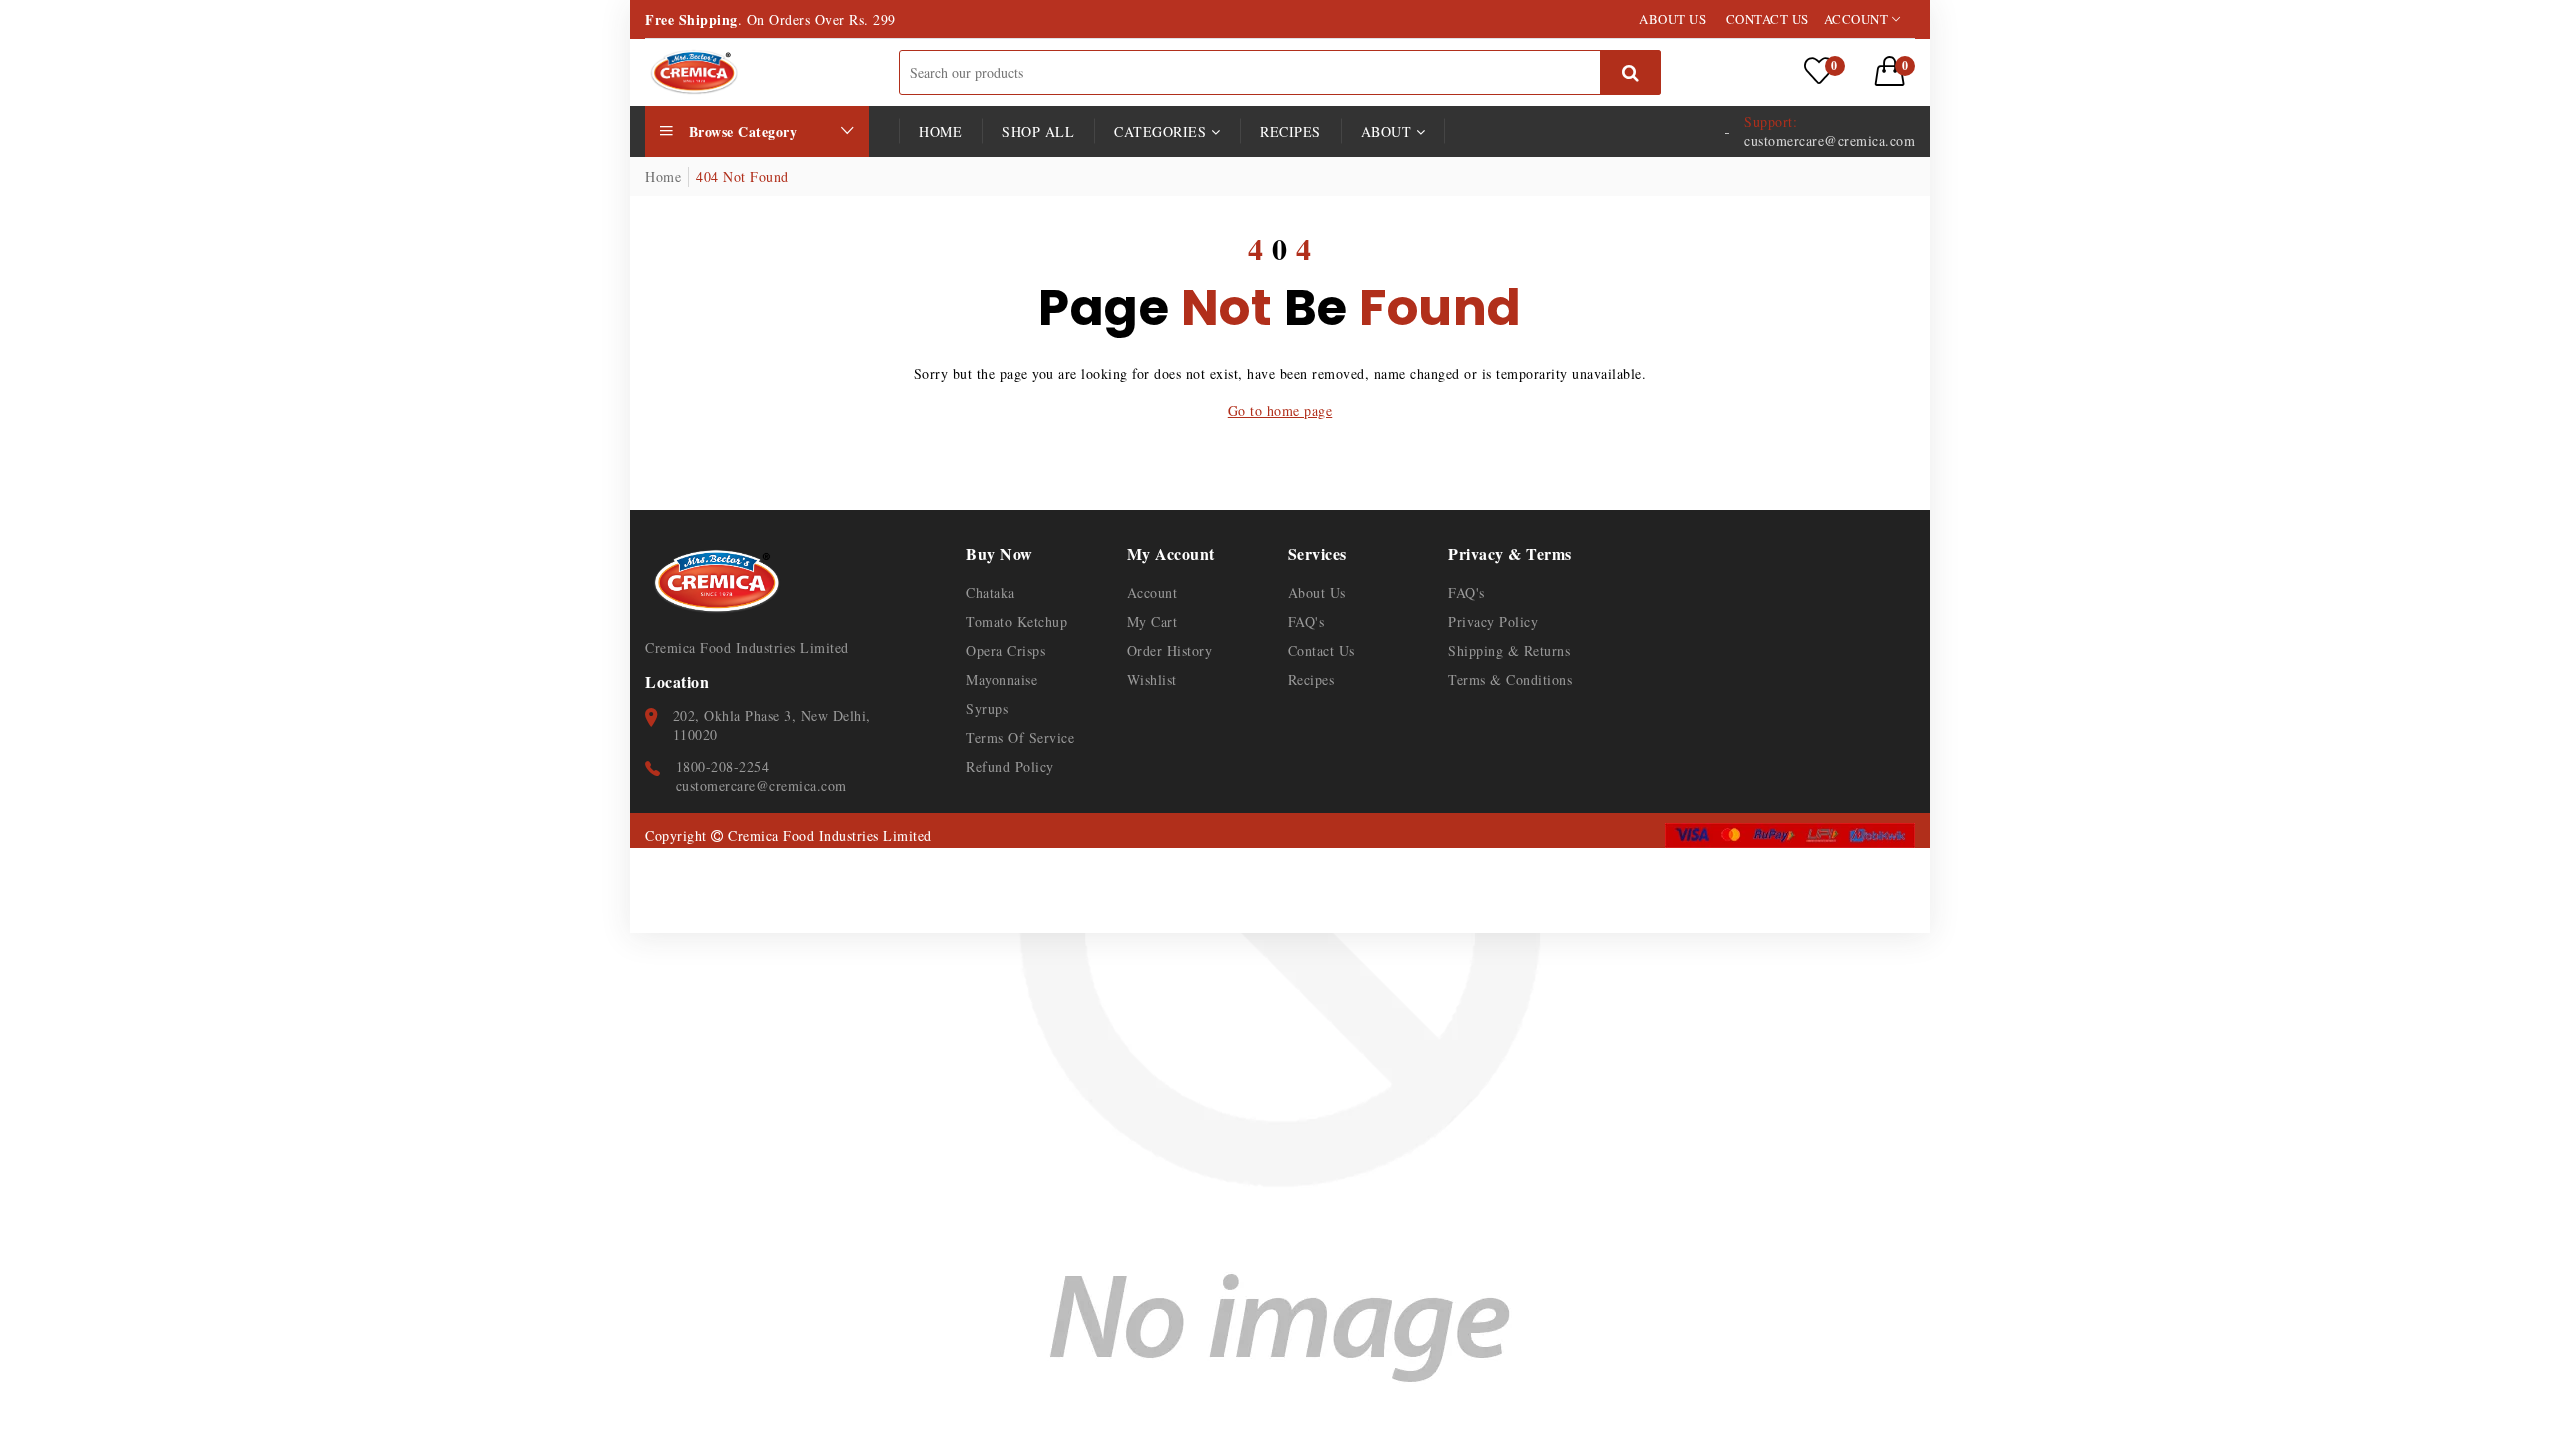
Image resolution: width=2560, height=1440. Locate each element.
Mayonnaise (1001, 679)
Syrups (987, 708)
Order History (1170, 650)
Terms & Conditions (1510, 679)
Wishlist (1152, 679)
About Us (1317, 592)
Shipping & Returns (1509, 650)
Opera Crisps (1005, 650)
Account (1858, 19)
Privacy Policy (1493, 621)
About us (1672, 19)
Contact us (1767, 19)
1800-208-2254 (723, 766)
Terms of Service (1020, 737)
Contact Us (1321, 650)
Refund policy (1010, 766)
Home (940, 131)
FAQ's (1306, 621)
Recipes (1290, 131)
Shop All (1038, 131)
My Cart (1152, 621)
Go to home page (1280, 410)
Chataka (990, 592)
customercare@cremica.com (761, 785)
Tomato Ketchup (1016, 621)
